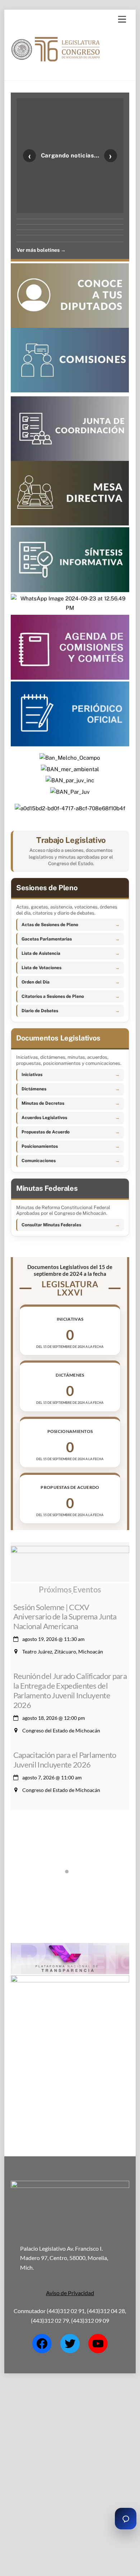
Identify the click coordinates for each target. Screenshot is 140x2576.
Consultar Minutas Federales (51, 1225)
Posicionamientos (40, 1146)
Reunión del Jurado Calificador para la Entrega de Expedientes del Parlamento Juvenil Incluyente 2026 (70, 1690)
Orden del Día (36, 982)
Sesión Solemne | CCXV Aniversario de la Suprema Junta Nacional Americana (65, 1617)
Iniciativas (32, 1075)
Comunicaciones (39, 1161)
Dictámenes (34, 1089)
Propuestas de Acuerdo (46, 1132)
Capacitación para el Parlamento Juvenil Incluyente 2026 (65, 1760)
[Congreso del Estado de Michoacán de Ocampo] (56, 68)
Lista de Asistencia (41, 953)
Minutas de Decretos (43, 1103)
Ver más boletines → (41, 250)
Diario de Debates (40, 1011)
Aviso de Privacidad (70, 2293)
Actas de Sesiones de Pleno (50, 925)
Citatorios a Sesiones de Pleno (53, 996)
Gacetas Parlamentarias (47, 939)
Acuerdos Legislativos (44, 1118)
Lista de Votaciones (41, 968)
